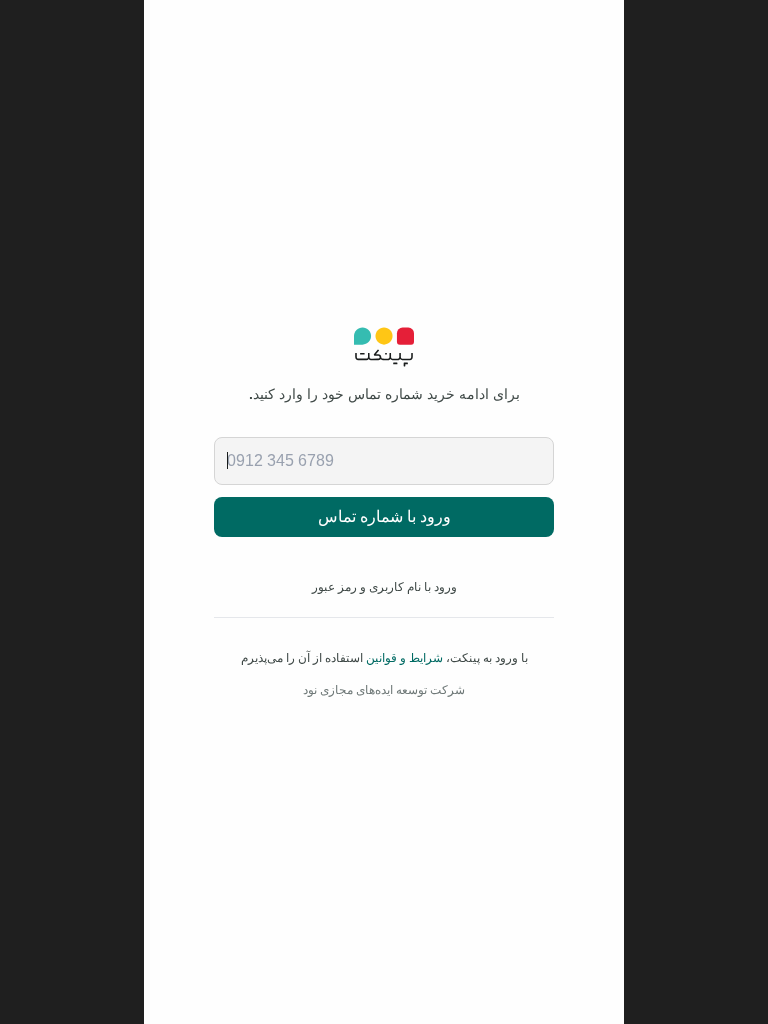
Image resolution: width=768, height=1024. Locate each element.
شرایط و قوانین (404, 658)
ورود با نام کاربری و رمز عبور (384, 587)
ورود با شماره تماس (384, 516)
